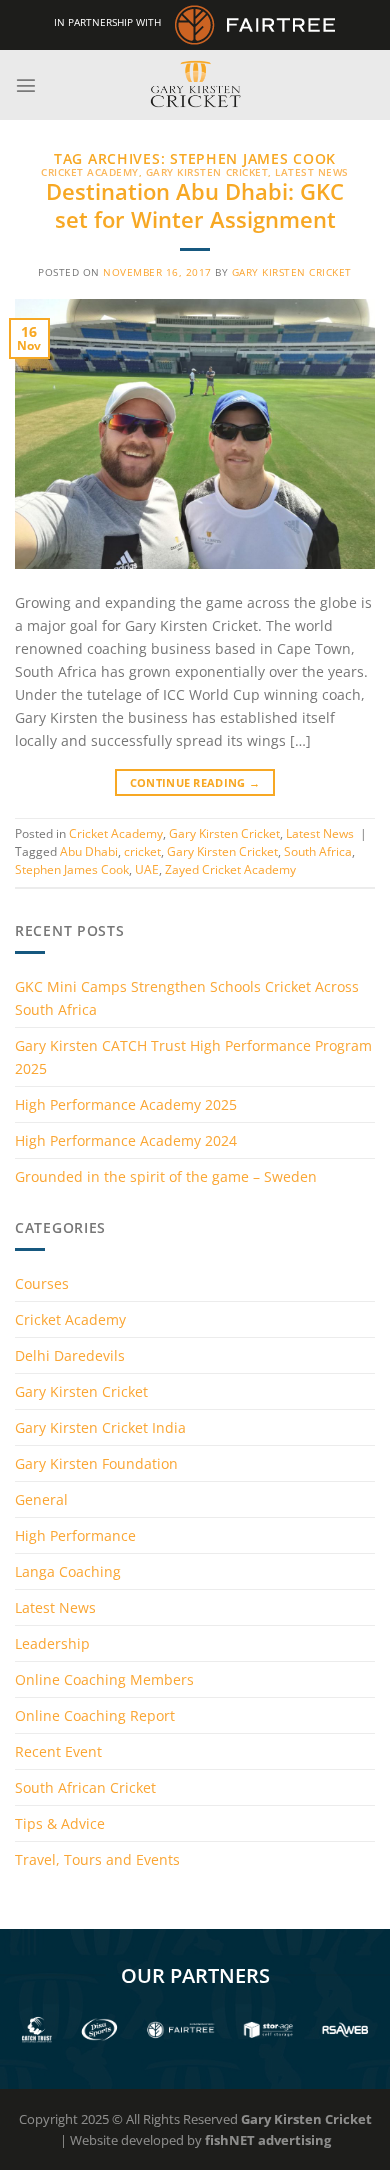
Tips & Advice (60, 1823)
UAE (147, 869)
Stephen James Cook (72, 869)
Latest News (312, 172)
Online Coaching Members (104, 1679)
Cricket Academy (90, 172)
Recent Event (58, 1751)
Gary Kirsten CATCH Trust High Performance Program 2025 (193, 1057)
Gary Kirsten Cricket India (100, 1427)
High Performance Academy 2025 (126, 1104)
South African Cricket (85, 1787)
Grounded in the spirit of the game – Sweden (166, 1176)
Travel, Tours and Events (97, 1859)
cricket (142, 851)
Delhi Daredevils (70, 1355)
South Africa (318, 851)
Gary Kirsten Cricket (207, 172)
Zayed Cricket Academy (230, 869)
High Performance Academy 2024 (126, 1140)
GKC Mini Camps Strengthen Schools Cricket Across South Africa (187, 998)
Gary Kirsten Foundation (96, 1463)
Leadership (52, 1643)
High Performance (75, 1535)
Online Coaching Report (95, 1715)
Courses (42, 1283)
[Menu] (26, 85)
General (41, 1499)
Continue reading (195, 782)
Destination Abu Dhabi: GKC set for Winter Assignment (195, 205)
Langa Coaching (68, 1571)
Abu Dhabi (89, 851)
